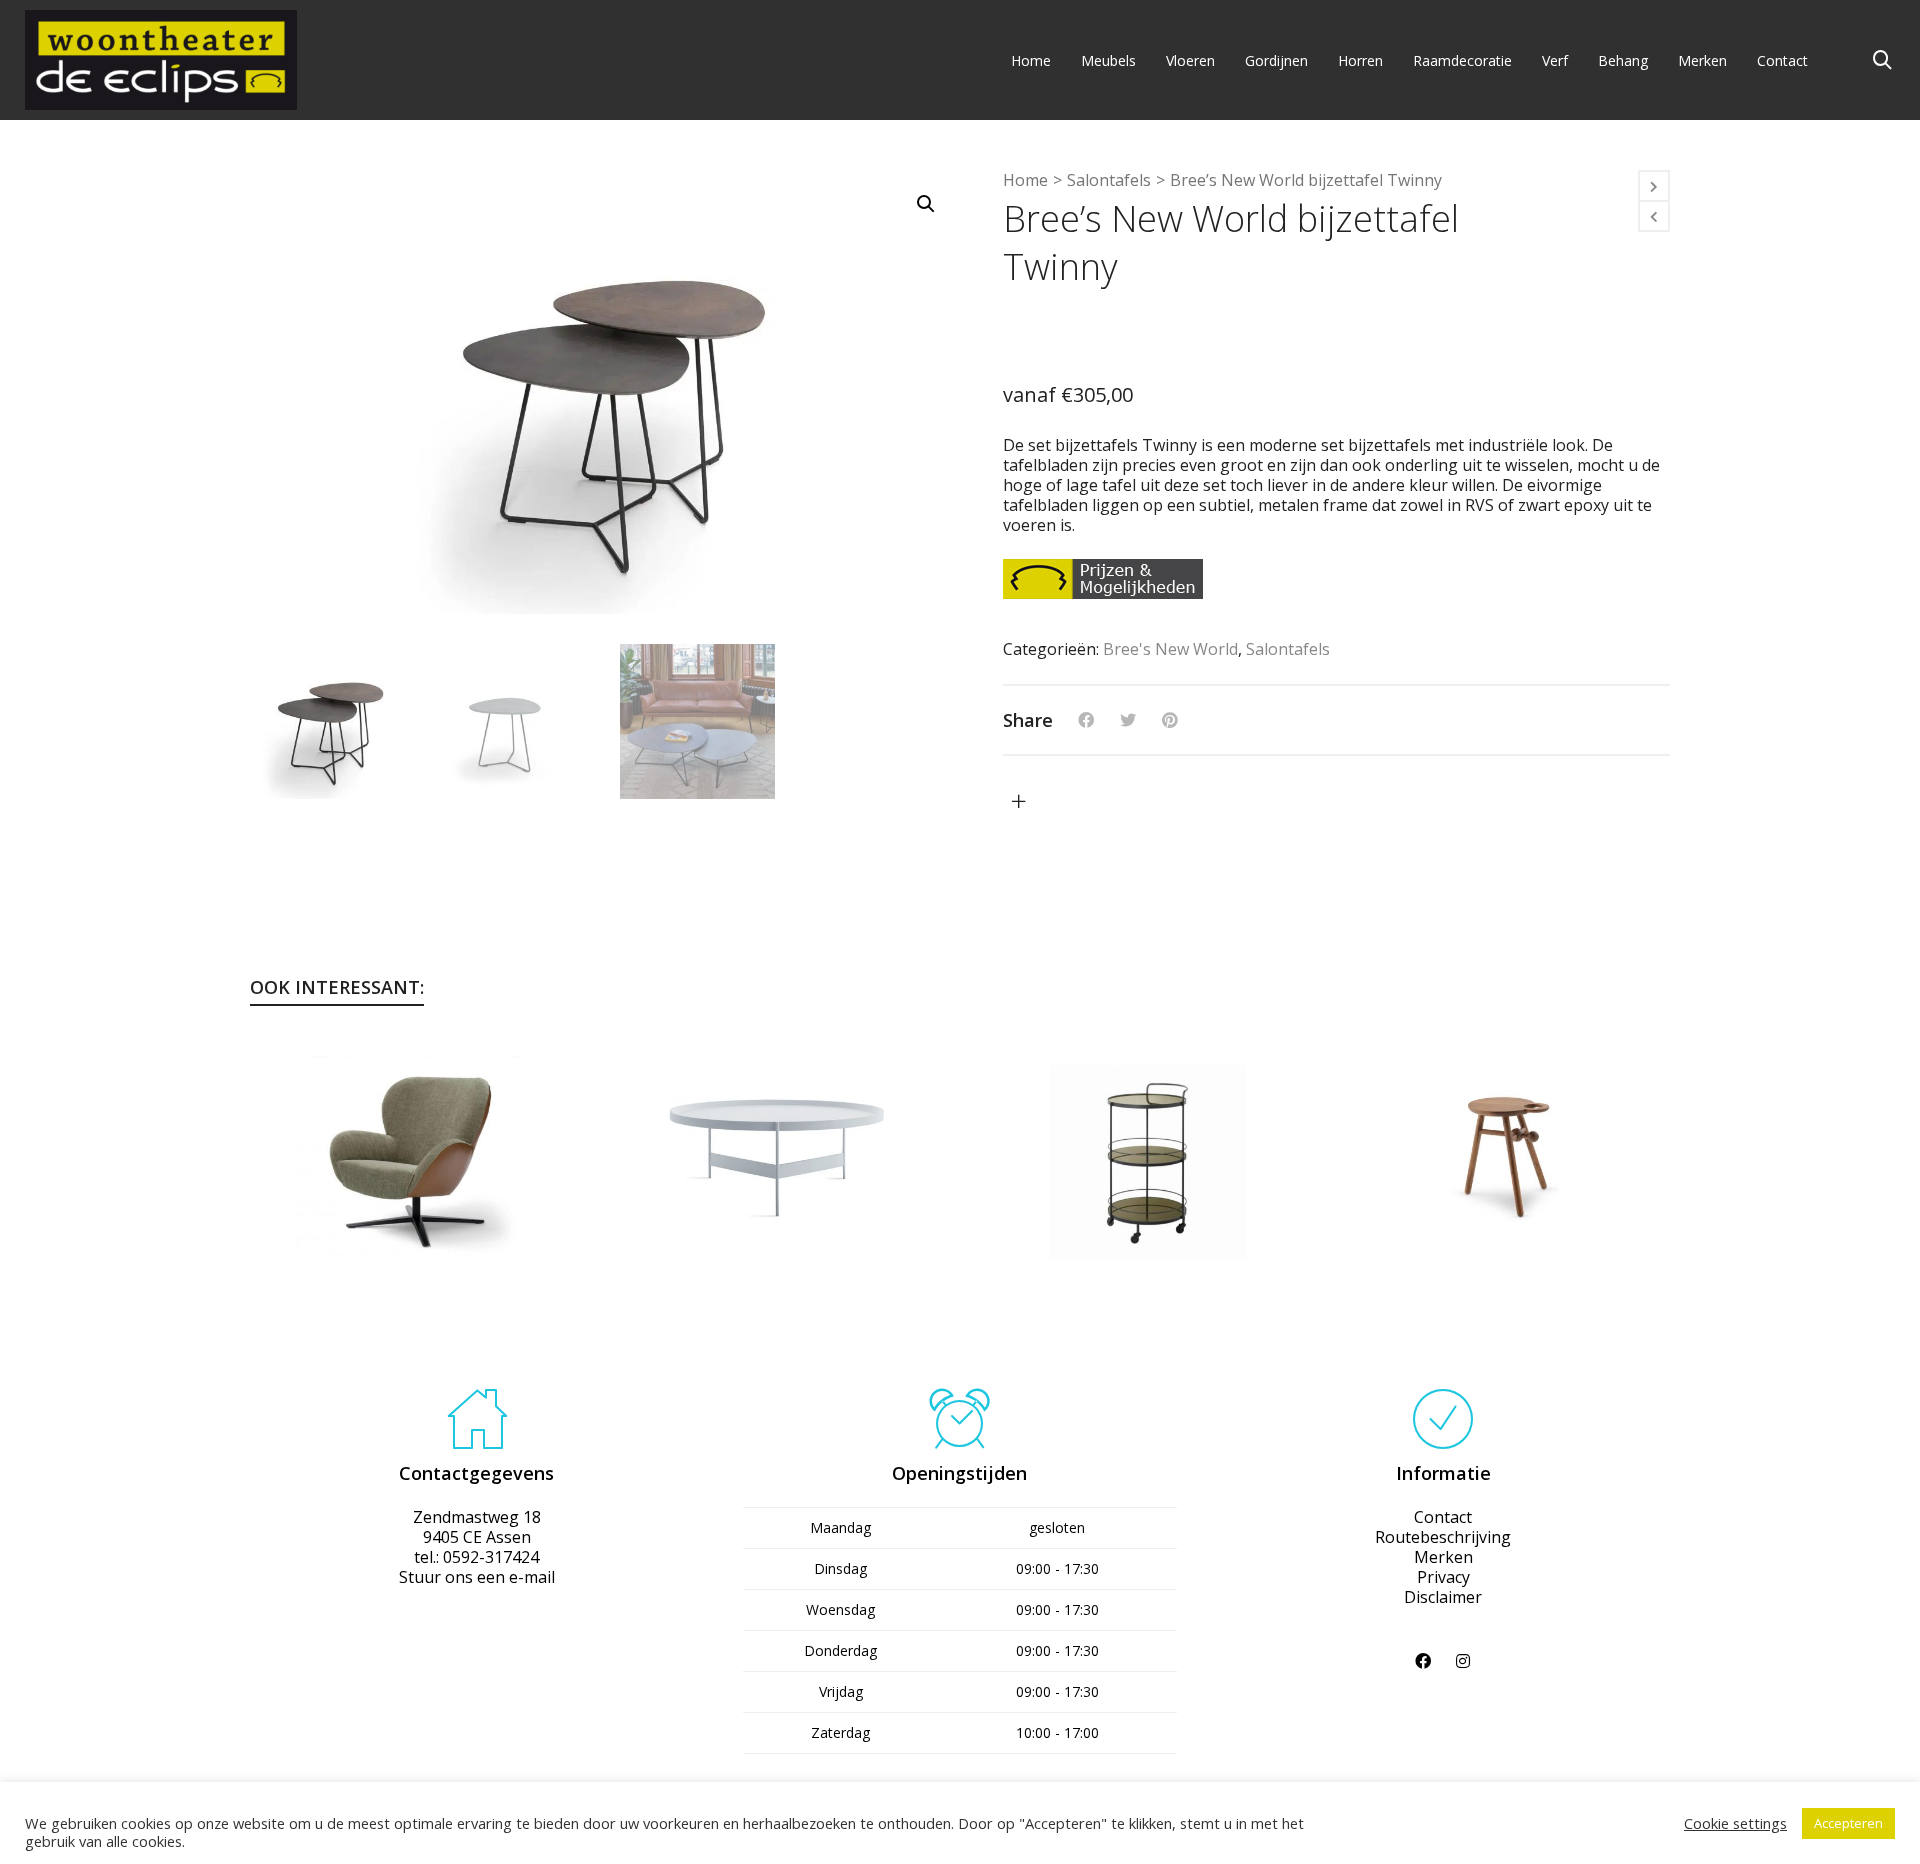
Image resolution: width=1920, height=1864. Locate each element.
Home (1025, 180)
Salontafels (1109, 180)
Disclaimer (1443, 1597)
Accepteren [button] (1848, 1823)
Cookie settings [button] (1735, 1823)
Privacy (1443, 1577)
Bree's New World (1170, 649)
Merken (1443, 1557)
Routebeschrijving (1443, 1537)
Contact (1443, 1517)
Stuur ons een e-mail (477, 1577)
